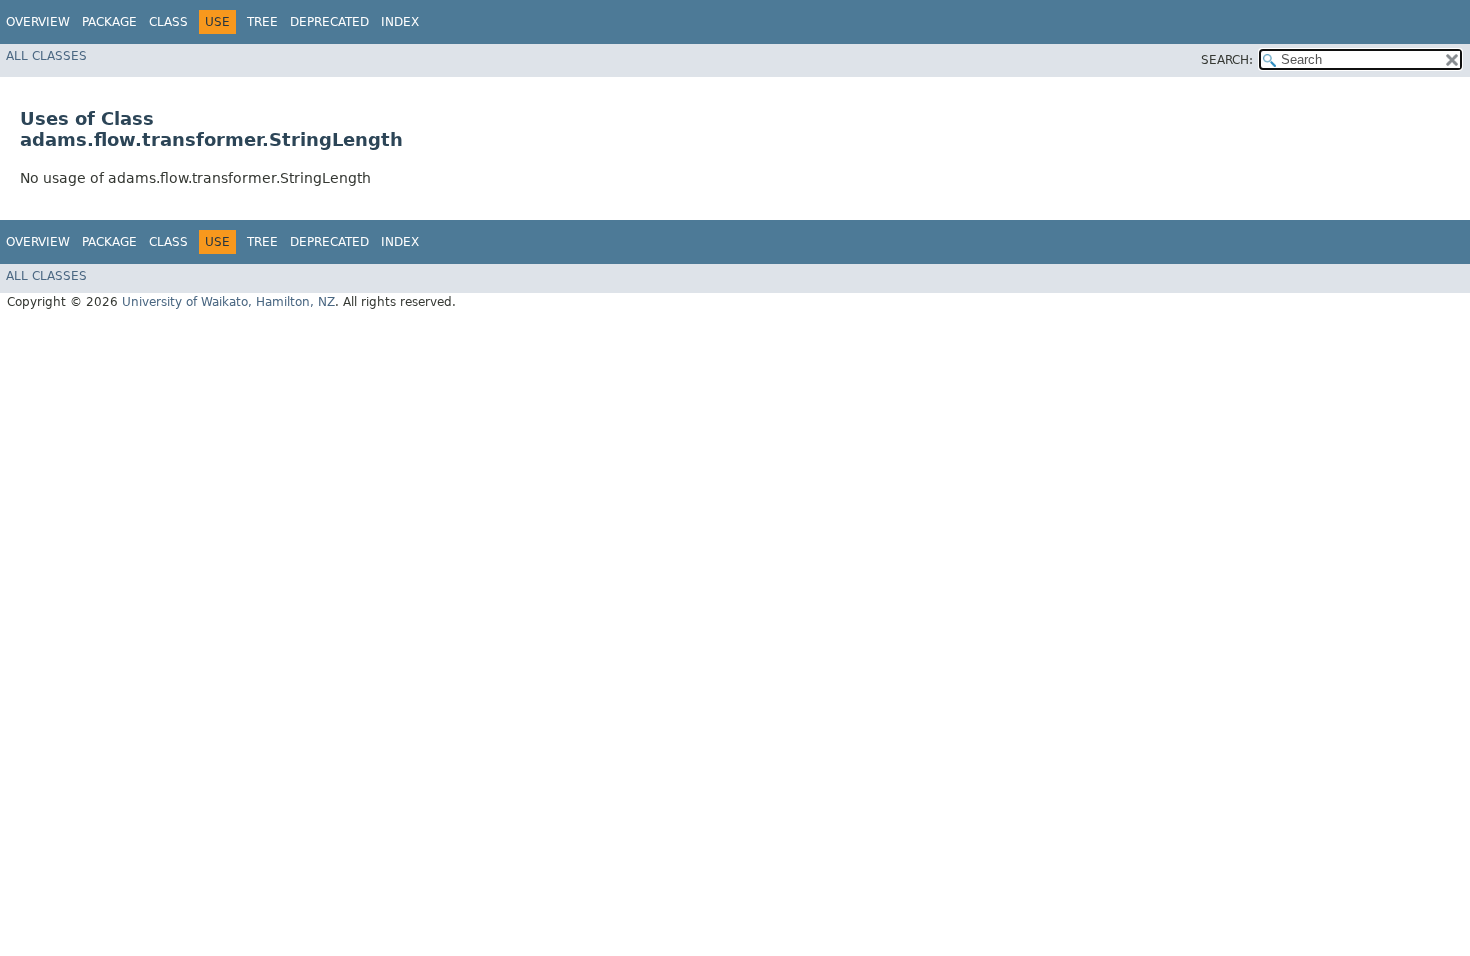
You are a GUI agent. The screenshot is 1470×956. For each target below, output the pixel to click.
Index (400, 22)
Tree (262, 22)
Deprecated (329, 22)
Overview (38, 22)
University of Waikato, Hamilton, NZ (228, 302)
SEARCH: (1227, 60)
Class (168, 22)
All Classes (46, 56)
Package (109, 22)
